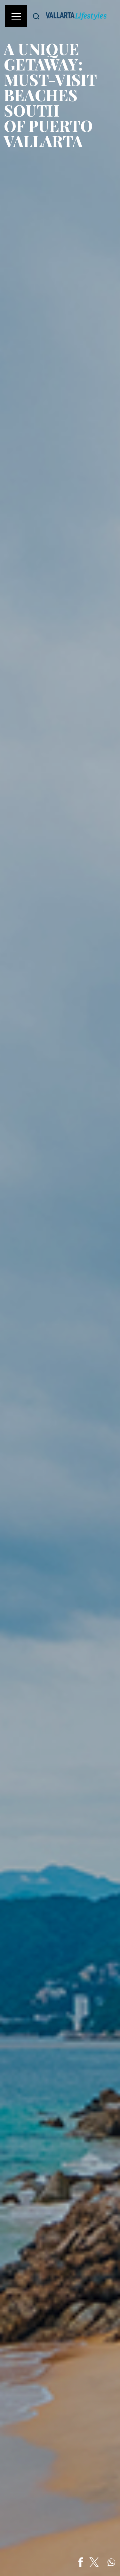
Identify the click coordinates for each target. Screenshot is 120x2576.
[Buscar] (36, 16)
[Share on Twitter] (94, 2562)
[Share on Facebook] (81, 2562)
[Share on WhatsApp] (111, 2562)
